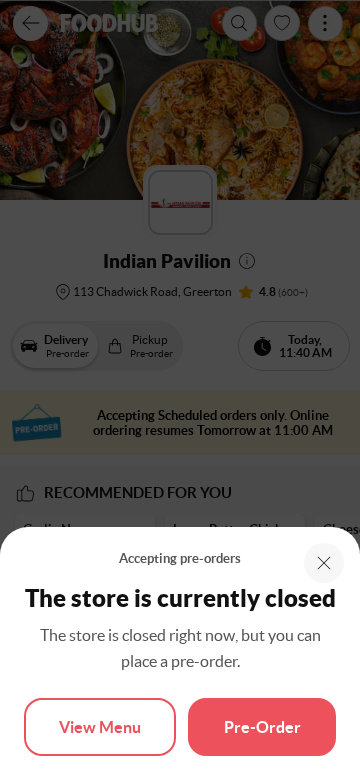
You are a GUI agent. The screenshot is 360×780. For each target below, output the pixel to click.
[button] (324, 563)
